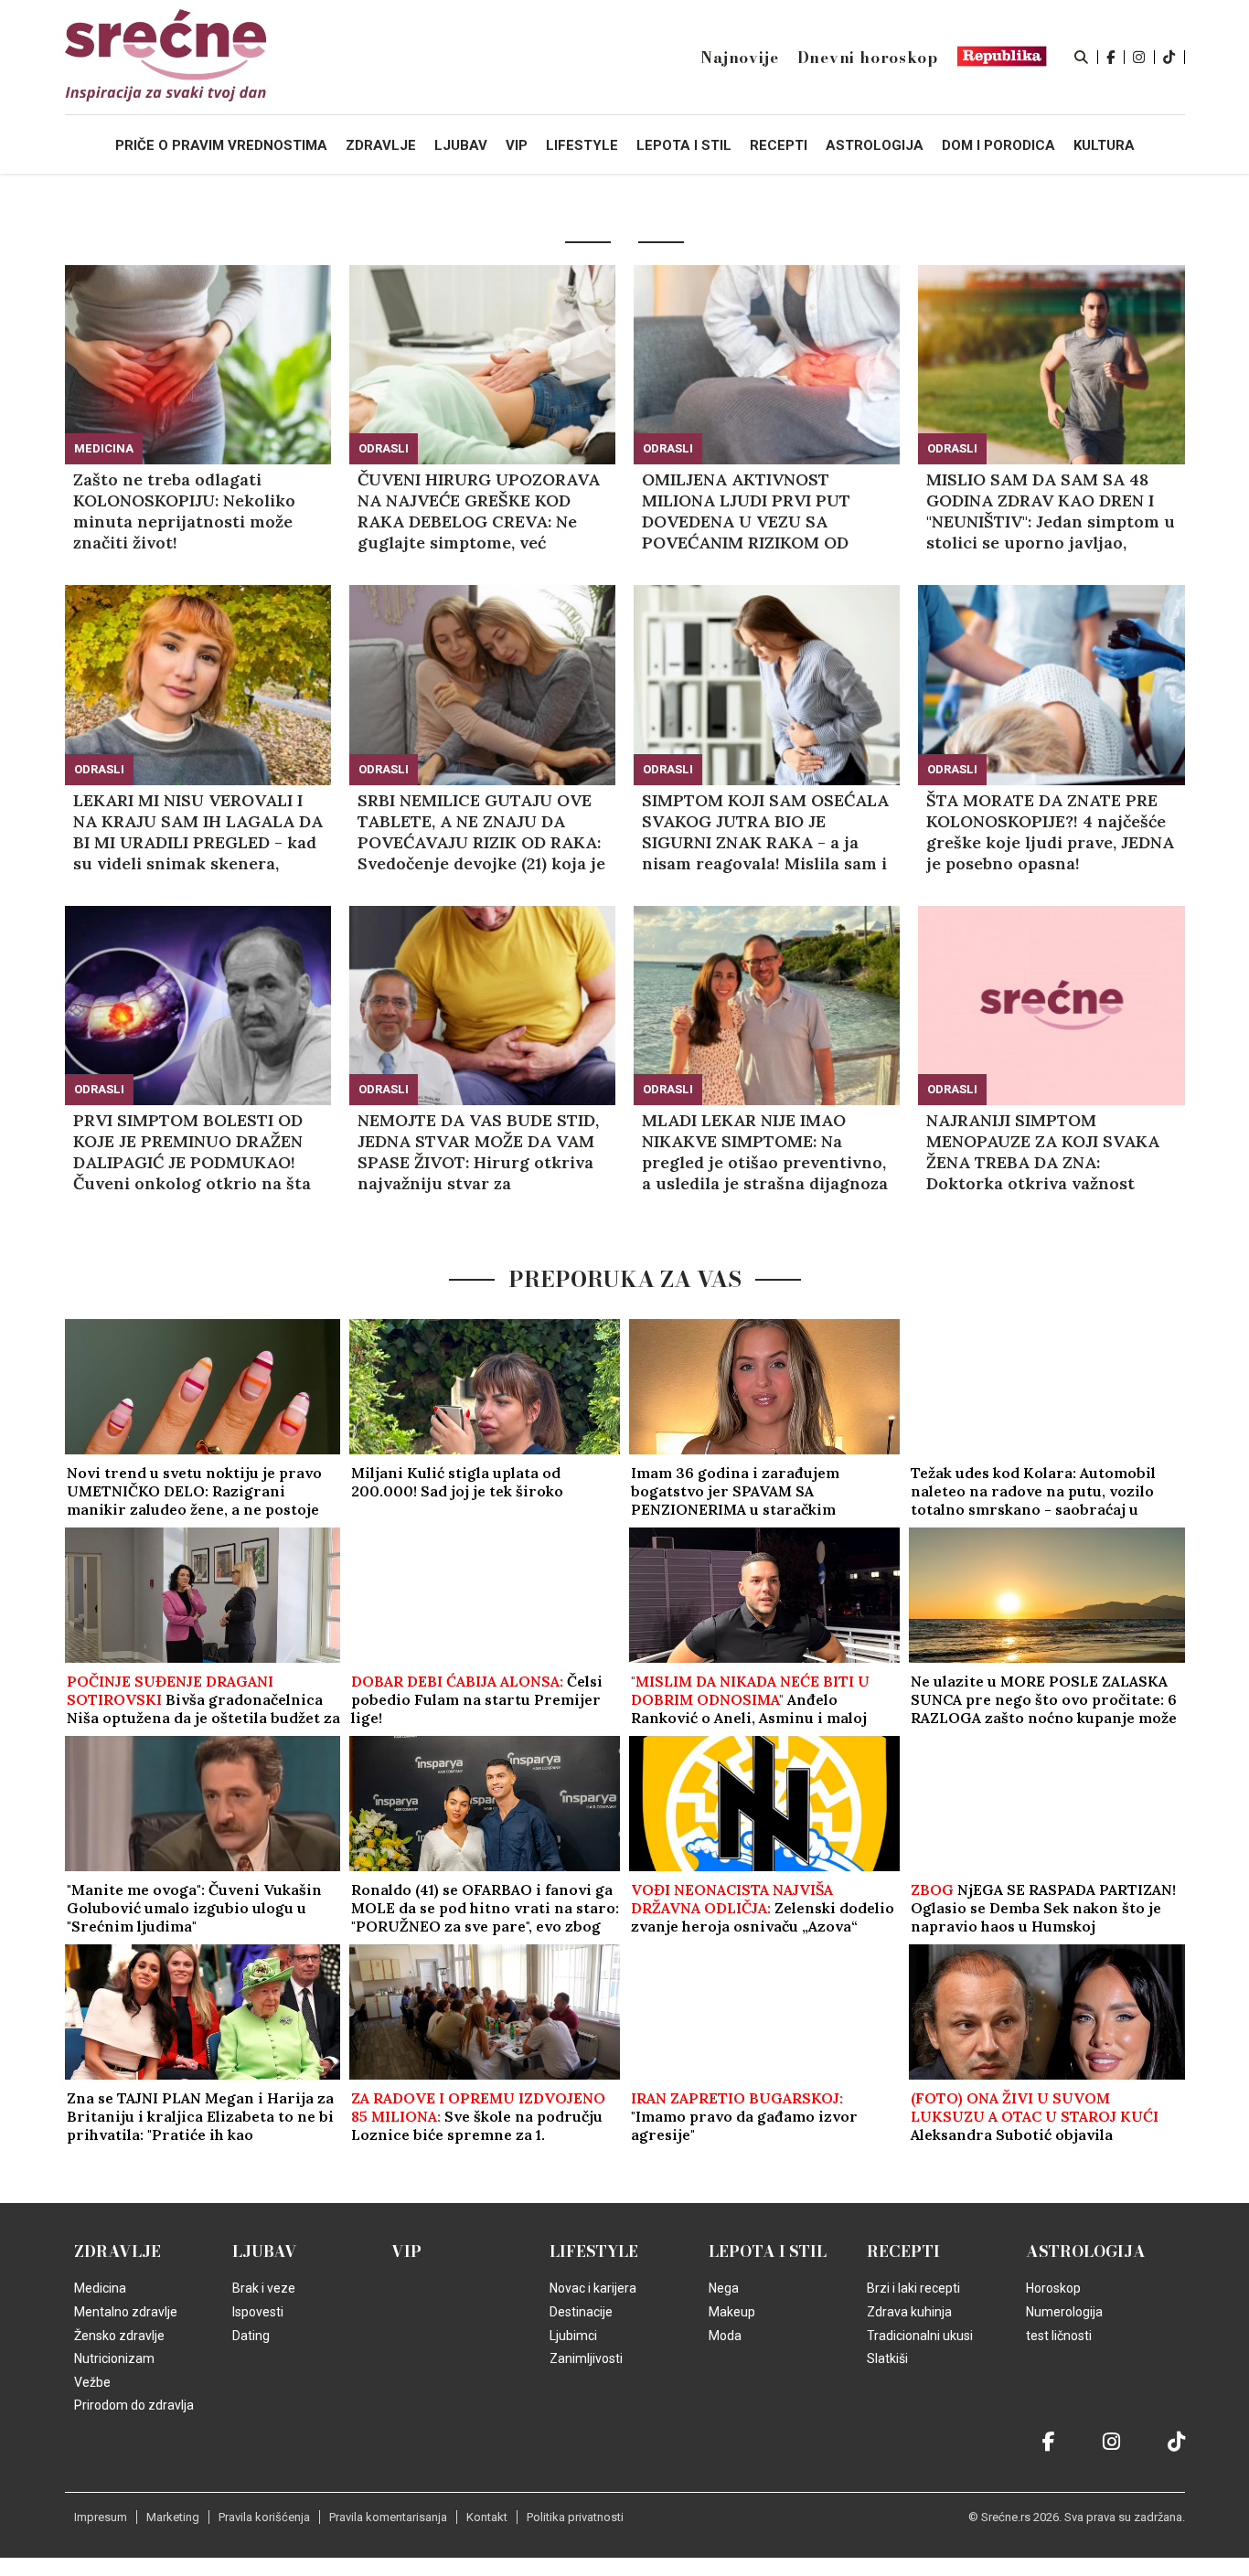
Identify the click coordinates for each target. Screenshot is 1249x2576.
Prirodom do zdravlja (134, 2405)
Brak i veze (264, 2288)
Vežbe (92, 2382)
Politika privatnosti (575, 2517)
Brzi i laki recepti (913, 2288)
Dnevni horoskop (868, 58)
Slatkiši (887, 2358)
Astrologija (1086, 2251)
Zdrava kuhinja (909, 2312)
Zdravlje (117, 2251)
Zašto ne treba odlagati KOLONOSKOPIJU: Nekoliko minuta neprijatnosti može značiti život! (184, 511)
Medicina (104, 448)
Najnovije (739, 58)
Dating (251, 2336)
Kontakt (487, 2517)
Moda (725, 2336)
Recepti (903, 2251)
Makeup (732, 2312)
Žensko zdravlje (119, 2336)
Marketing (173, 2517)
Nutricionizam (114, 2358)
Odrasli (384, 448)
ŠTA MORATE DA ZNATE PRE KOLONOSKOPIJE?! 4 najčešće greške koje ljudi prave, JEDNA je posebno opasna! (1050, 832)
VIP (406, 2251)
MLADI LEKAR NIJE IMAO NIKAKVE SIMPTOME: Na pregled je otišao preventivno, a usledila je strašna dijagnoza (765, 1152)
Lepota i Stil (768, 2251)
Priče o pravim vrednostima (221, 145)
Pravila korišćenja (264, 2517)
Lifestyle (594, 2251)
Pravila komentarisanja (388, 2517)
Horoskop (1053, 2288)
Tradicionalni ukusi (920, 2336)
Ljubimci (573, 2336)
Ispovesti (258, 2312)
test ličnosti (1059, 2336)
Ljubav (265, 2251)
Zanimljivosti (586, 2358)
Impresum (101, 2517)
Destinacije (581, 2312)
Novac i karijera (593, 2288)
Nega (724, 2288)
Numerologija (1064, 2312)
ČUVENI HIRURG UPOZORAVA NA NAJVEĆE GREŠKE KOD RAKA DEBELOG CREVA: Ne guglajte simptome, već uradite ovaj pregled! (479, 511)
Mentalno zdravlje (126, 2312)
